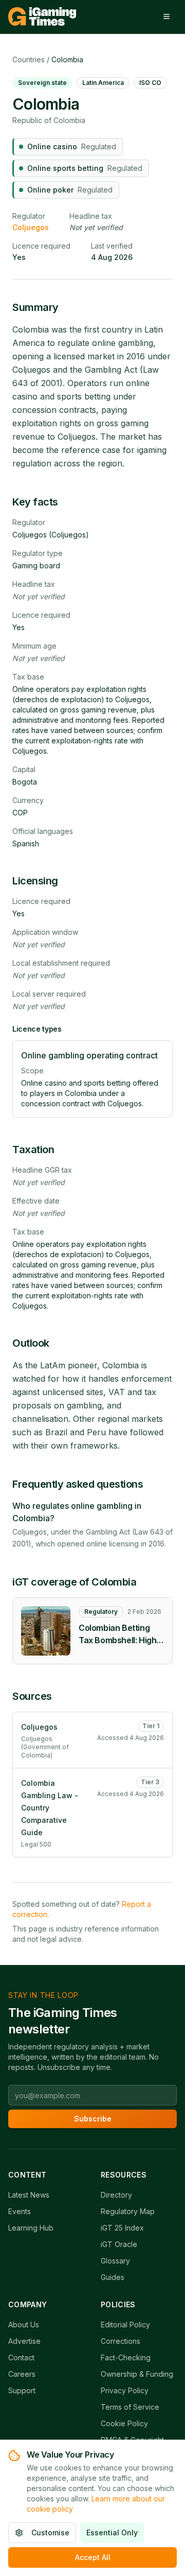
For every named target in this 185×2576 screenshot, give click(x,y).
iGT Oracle (119, 2244)
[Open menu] (166, 16)
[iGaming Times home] (42, 16)
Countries (29, 59)
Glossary (115, 2261)
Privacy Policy (125, 2390)
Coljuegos (31, 227)
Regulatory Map (128, 2211)
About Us (24, 2325)
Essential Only (112, 2533)
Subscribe (93, 2119)
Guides (113, 2277)
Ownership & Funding (137, 2374)
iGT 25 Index (122, 2228)
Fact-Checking (126, 2357)
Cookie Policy (124, 2423)
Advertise (24, 2341)
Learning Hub (31, 2228)
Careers (22, 2374)
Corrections (121, 2341)
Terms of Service (130, 2407)
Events (20, 2211)
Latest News (29, 2195)
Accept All (93, 2557)
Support (22, 2390)
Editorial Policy (125, 2325)
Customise (50, 2533)
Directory (116, 2195)
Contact (21, 2357)
